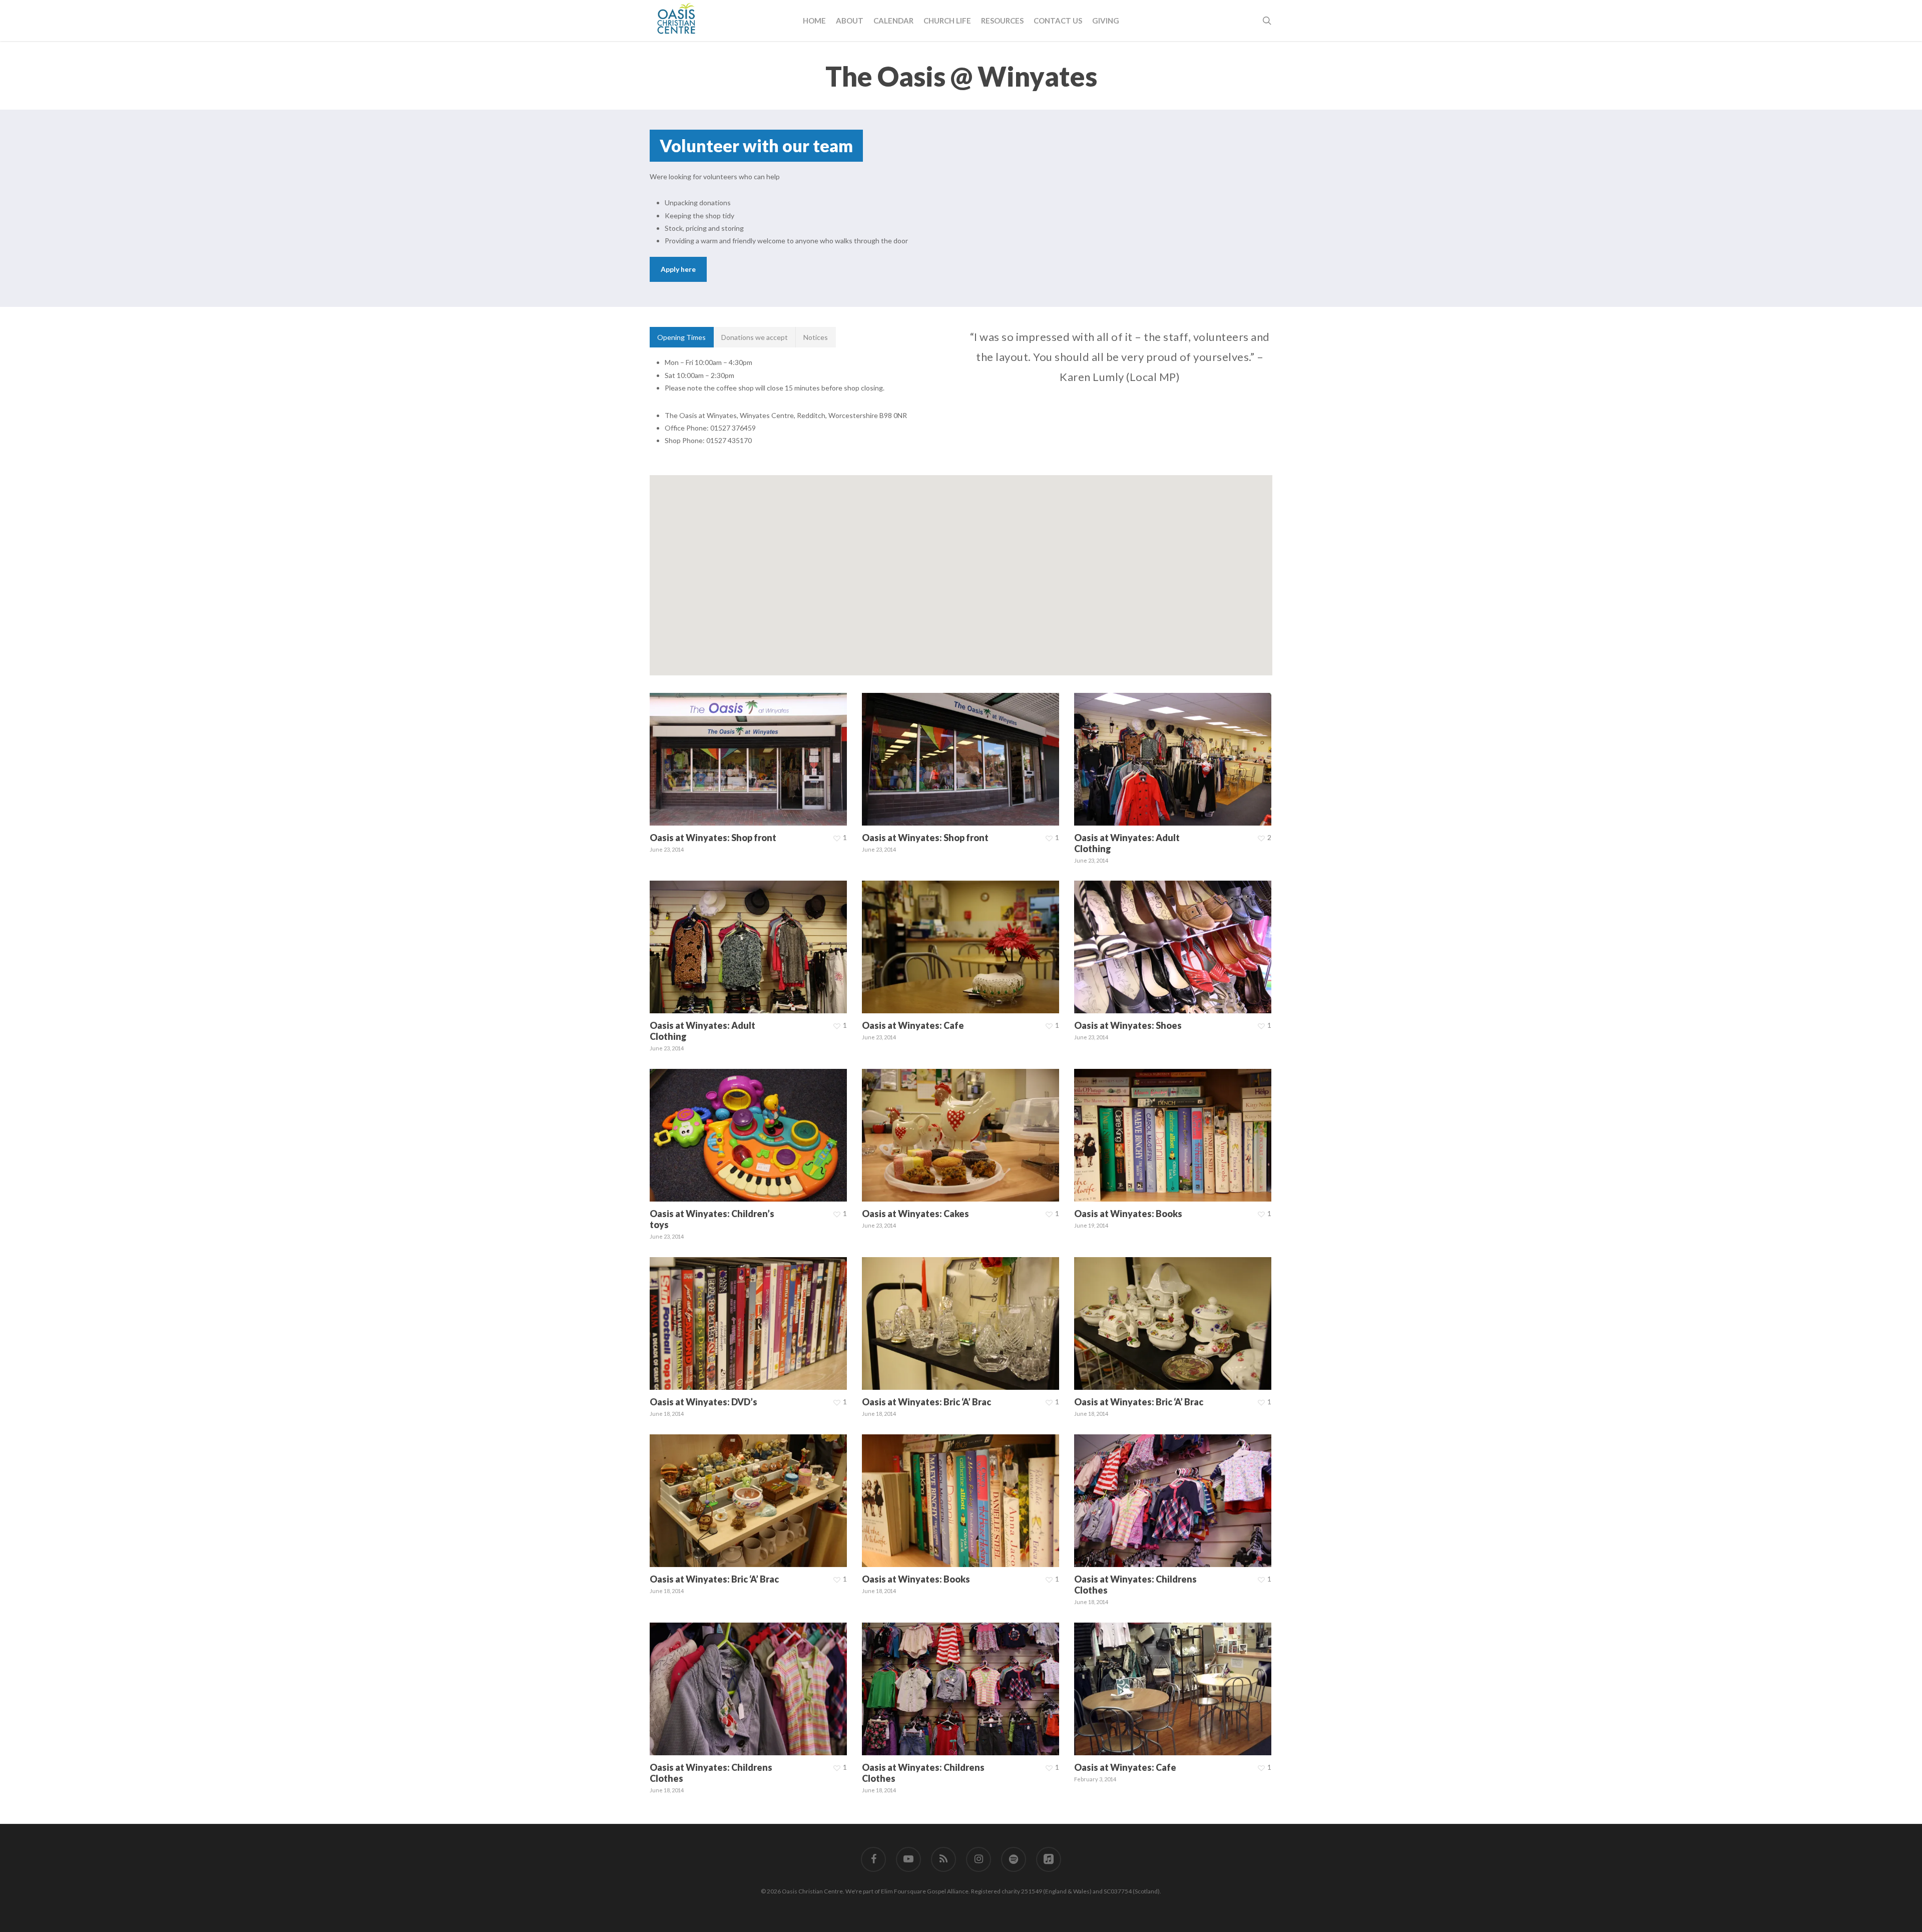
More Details (775, 750)
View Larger (720, 750)
